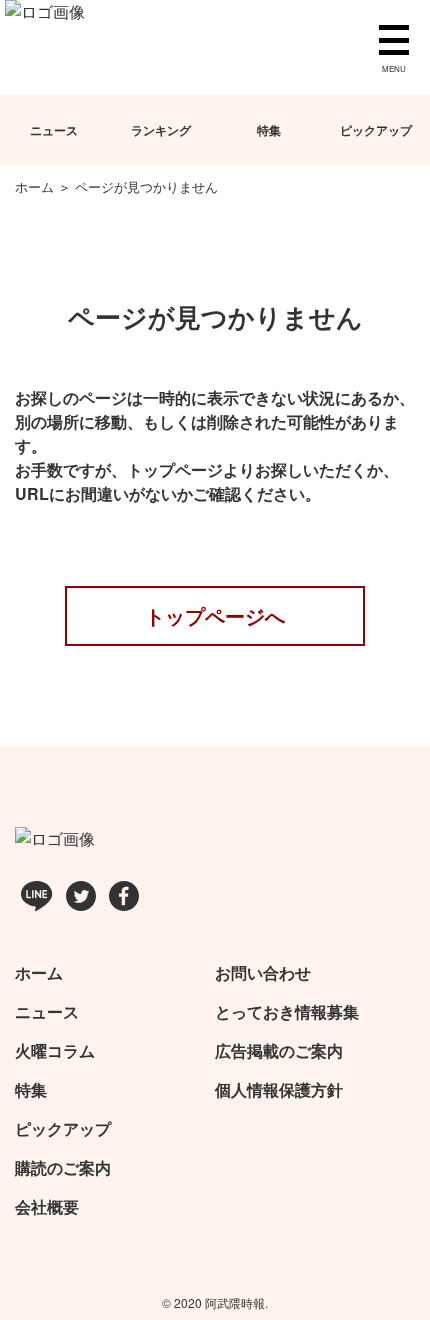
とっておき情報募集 (287, 1011)
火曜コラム (55, 1050)
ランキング (161, 130)
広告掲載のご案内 (279, 1050)
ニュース (54, 130)
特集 (269, 130)
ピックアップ (63, 1128)
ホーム (39, 972)
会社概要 (47, 1206)
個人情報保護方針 (279, 1089)
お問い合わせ (263, 972)
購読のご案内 (63, 1167)
